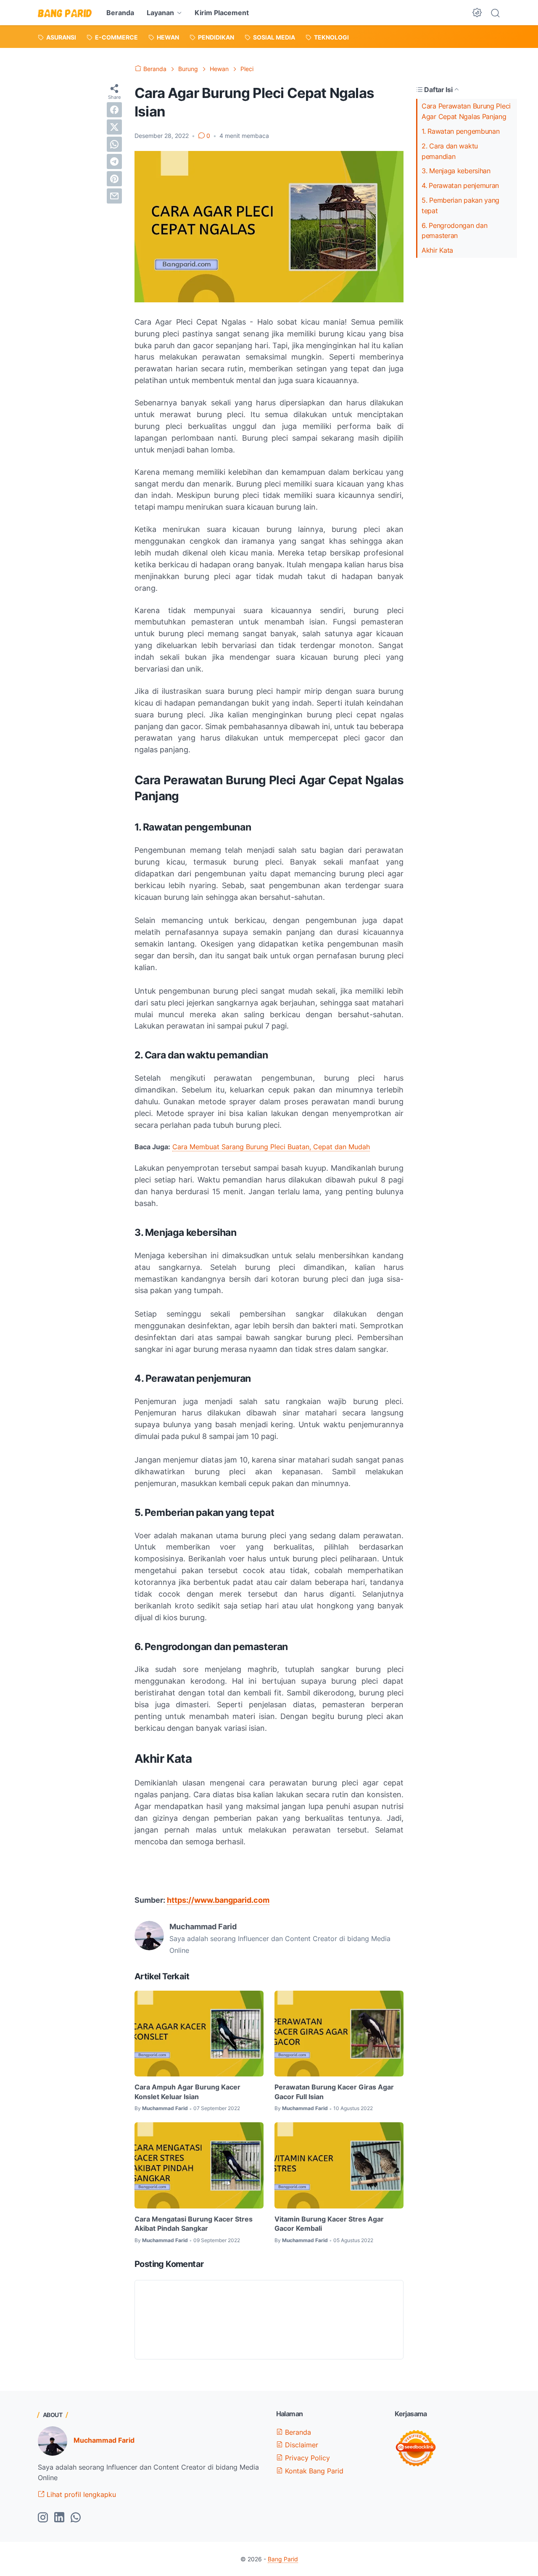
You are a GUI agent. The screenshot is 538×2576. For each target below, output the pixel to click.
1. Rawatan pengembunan (460, 131)
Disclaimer (301, 2445)
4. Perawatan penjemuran (460, 185)
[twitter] (114, 127)
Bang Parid (283, 2559)
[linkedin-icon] (59, 2518)
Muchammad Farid (104, 2440)
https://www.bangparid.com (218, 1900)
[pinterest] (114, 179)
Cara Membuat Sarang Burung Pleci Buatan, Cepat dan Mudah (271, 1147)
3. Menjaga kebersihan (456, 171)
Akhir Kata (437, 250)
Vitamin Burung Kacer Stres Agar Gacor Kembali (329, 2224)
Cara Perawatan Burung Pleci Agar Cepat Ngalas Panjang (466, 111)
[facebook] (114, 110)
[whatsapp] (114, 144)
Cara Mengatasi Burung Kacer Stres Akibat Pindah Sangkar (194, 2224)
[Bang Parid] (65, 13)
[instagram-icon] (43, 2518)
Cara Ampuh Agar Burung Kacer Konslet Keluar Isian (187, 2092)
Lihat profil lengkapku (80, 2494)
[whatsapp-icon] (76, 2518)
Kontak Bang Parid (313, 2471)
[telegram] (114, 161)
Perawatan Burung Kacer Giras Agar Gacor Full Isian (334, 2092)
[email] (114, 196)
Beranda (120, 13)
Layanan (160, 13)
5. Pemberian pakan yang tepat (460, 205)
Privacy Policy (306, 2458)
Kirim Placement (222, 13)
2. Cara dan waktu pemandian (450, 151)
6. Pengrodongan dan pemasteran (454, 231)
